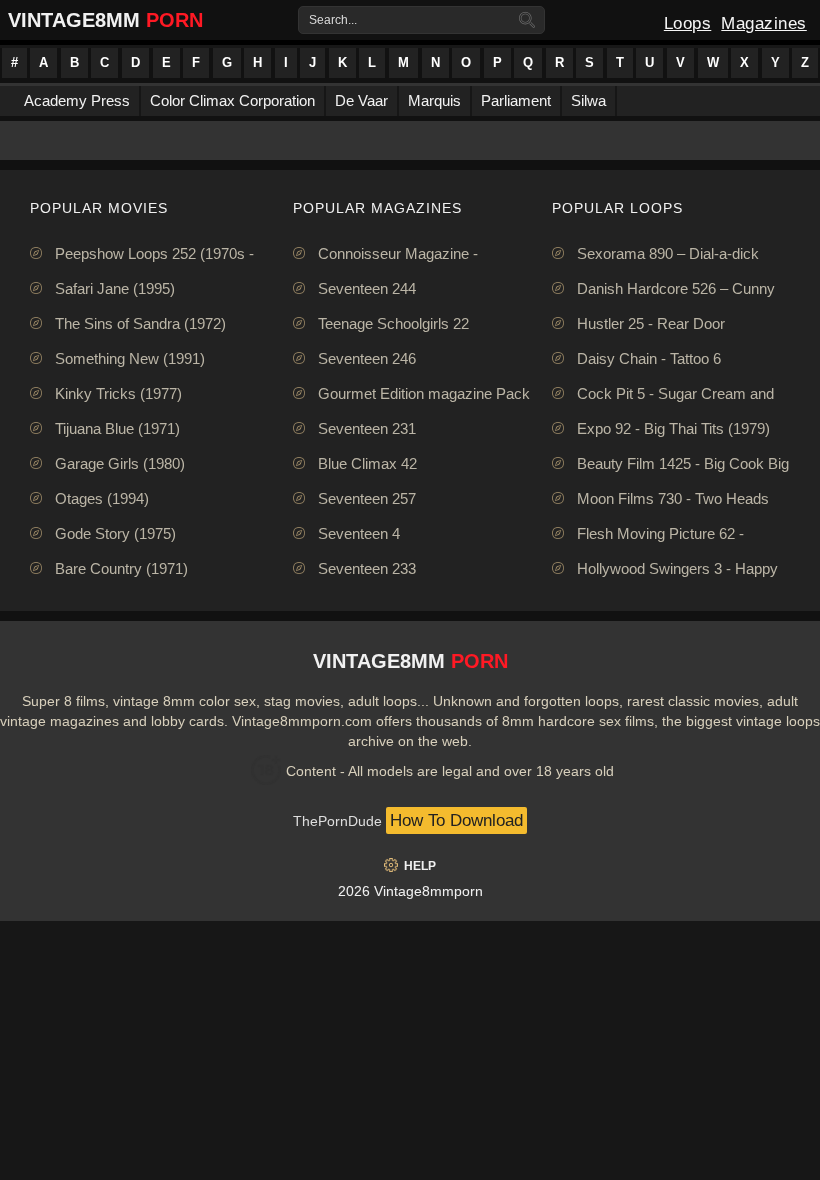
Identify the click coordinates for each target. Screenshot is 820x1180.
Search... (333, 20)
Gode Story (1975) (115, 533)
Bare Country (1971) (121, 568)
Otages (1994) (102, 498)
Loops (688, 23)
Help (420, 866)
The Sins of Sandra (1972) (140, 323)
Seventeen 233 (367, 568)
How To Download (456, 820)
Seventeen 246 (367, 358)
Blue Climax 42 (367, 463)
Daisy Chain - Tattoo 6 (649, 358)
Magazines (764, 23)
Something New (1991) (130, 358)
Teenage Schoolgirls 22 (393, 323)
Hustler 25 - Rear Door (651, 323)
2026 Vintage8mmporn (410, 891)
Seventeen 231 (367, 428)
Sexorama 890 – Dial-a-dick (668, 253)
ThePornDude (337, 821)
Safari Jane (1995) (115, 288)
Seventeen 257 (367, 498)
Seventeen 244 (367, 288)
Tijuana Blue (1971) (117, 428)
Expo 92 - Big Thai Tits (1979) (673, 428)
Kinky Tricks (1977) (118, 393)
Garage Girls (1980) (120, 463)
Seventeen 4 (359, 533)
